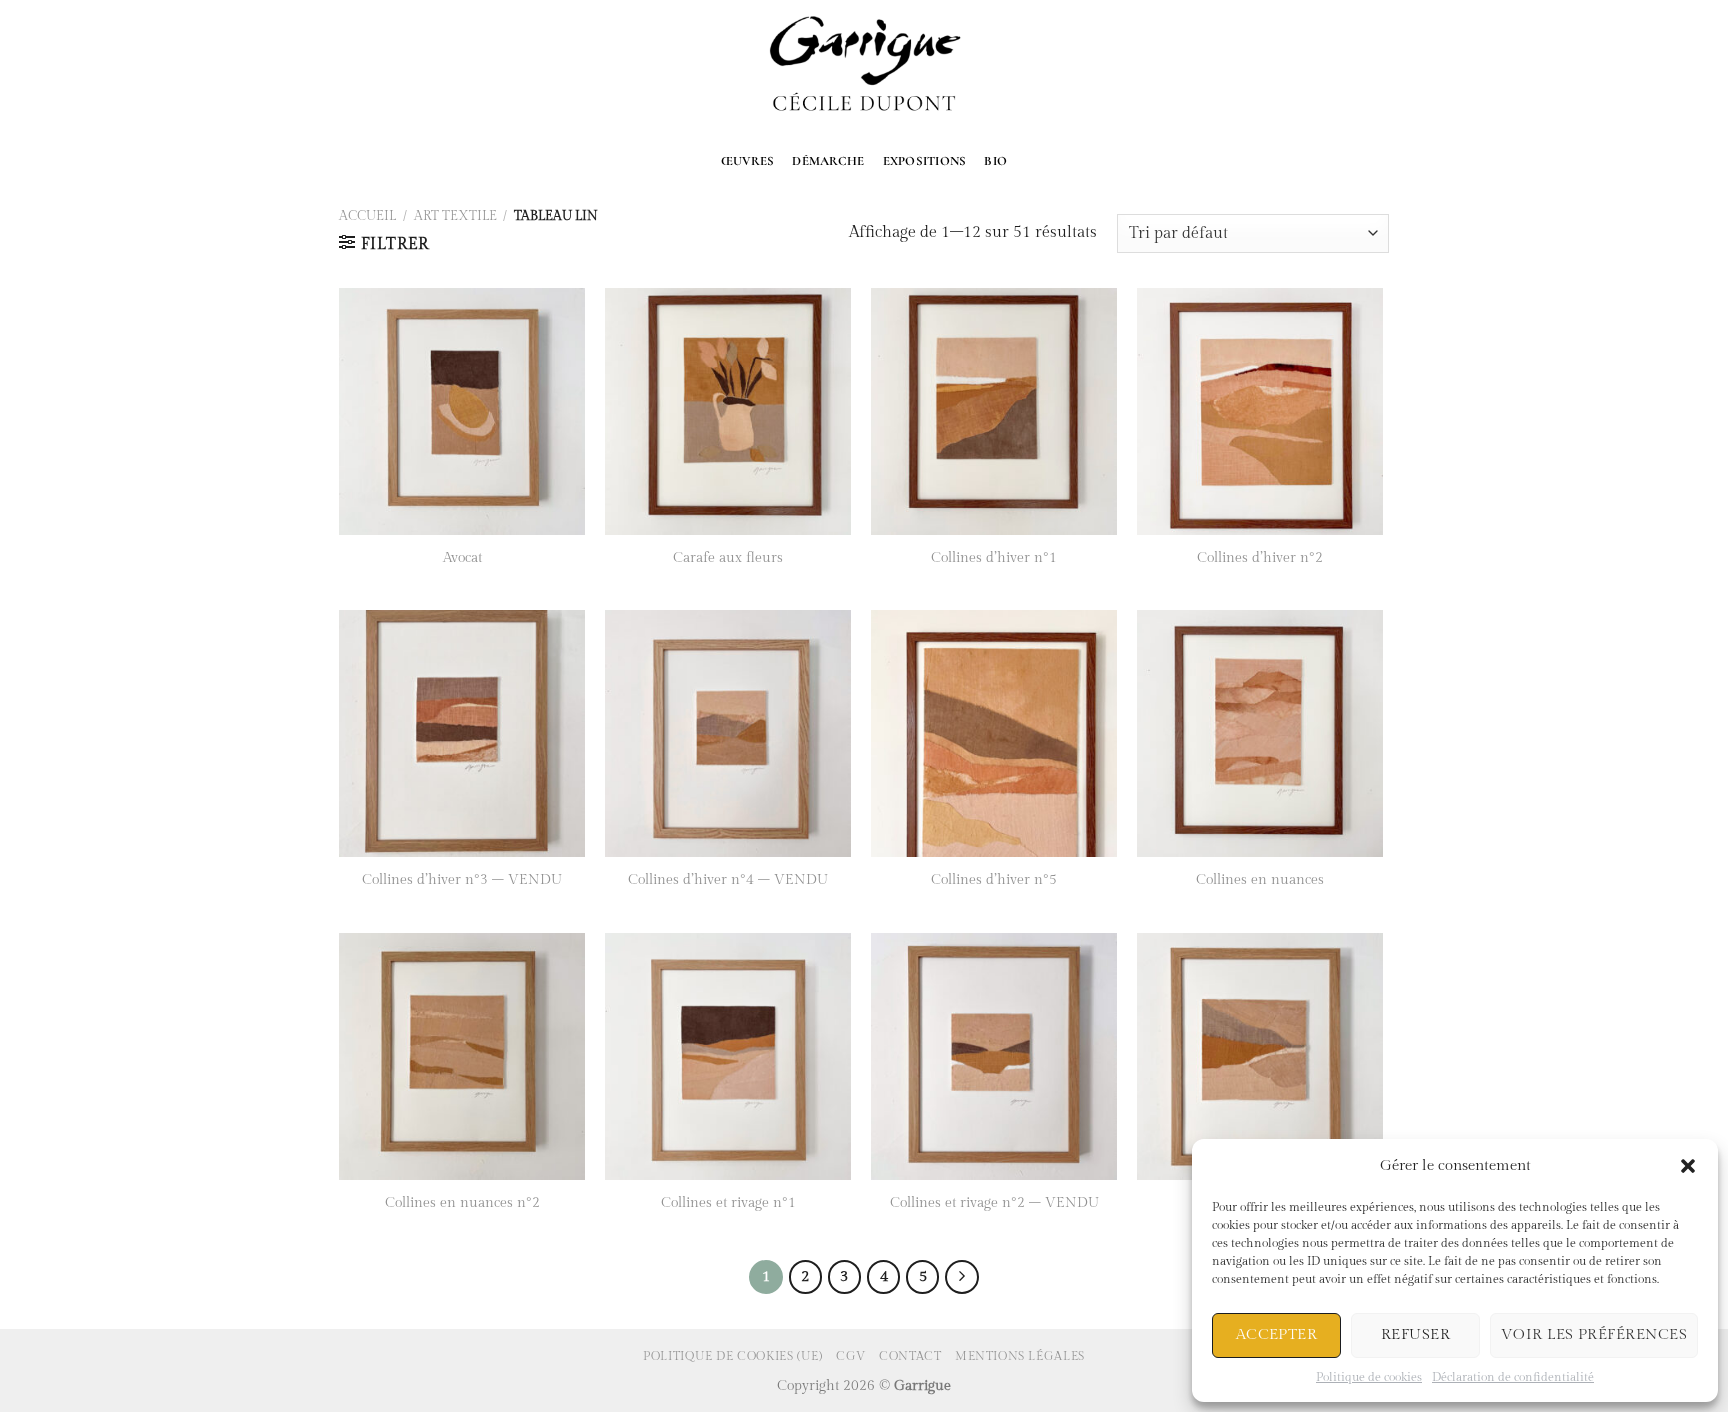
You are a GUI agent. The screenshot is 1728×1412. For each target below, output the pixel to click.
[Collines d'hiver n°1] (994, 411)
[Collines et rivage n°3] (1260, 1056)
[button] (1688, 1166)
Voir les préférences (1594, 1334)
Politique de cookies (1369, 1377)
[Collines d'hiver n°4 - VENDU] (728, 733)
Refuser (1415, 1334)
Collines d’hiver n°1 (994, 557)
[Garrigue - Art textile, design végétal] (864, 67)
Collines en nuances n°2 (462, 1202)
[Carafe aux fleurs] (728, 411)
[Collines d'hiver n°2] (1260, 411)
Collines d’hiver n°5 (994, 879)
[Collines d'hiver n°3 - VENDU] (462, 733)
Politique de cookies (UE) (732, 1356)
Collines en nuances (1260, 879)
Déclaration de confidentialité (1513, 1377)
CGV (851, 1356)
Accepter (1277, 1334)
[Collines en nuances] (1260, 733)
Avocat (462, 557)
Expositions (925, 161)
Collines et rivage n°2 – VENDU (994, 1202)
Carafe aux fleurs (728, 557)
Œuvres (748, 161)
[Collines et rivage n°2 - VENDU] (994, 1056)
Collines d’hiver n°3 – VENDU (462, 879)
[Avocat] (462, 411)
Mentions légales (1020, 1356)
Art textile (455, 216)
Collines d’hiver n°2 (1260, 557)
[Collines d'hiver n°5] (994, 733)
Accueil (367, 216)
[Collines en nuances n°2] (462, 1056)
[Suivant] (962, 1277)
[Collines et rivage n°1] (728, 1056)
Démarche (828, 161)
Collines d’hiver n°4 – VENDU (728, 879)
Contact (910, 1356)
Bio (995, 161)
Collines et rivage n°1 (728, 1202)
